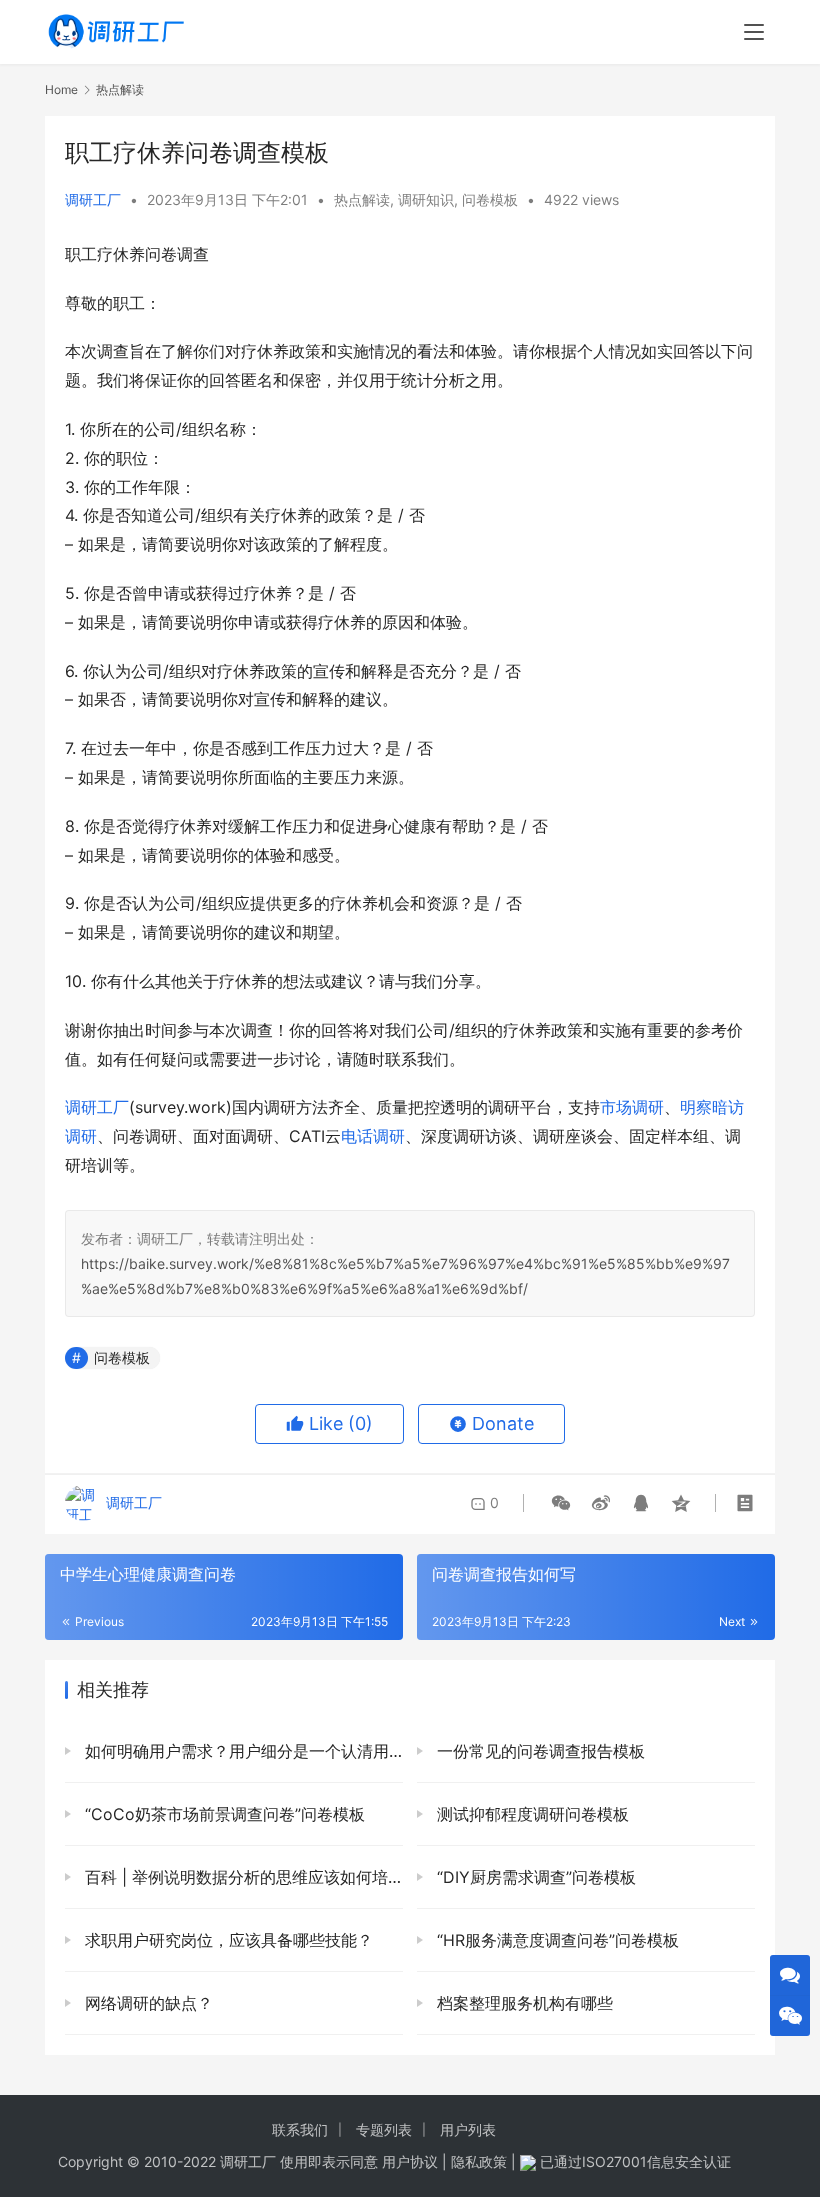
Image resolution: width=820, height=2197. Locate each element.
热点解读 (362, 199)
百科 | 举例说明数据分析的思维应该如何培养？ (241, 1877)
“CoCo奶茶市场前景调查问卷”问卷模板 (222, 1814)
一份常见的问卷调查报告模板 (538, 1751)
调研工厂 (93, 199)
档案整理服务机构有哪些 (522, 2003)
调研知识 (426, 199)
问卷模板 (490, 199)
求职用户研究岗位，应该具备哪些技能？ (226, 1940)
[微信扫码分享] (561, 1503)
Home (61, 89)
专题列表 (384, 2129)
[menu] (754, 32)
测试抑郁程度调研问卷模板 (530, 1814)
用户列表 (468, 2129)
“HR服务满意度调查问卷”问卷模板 (555, 1940)
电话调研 (373, 1136)
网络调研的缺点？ (146, 2003)
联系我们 (300, 2129)
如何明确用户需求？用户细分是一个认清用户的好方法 (241, 1751)
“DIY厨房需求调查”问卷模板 (534, 1877)
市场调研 (632, 1107)
